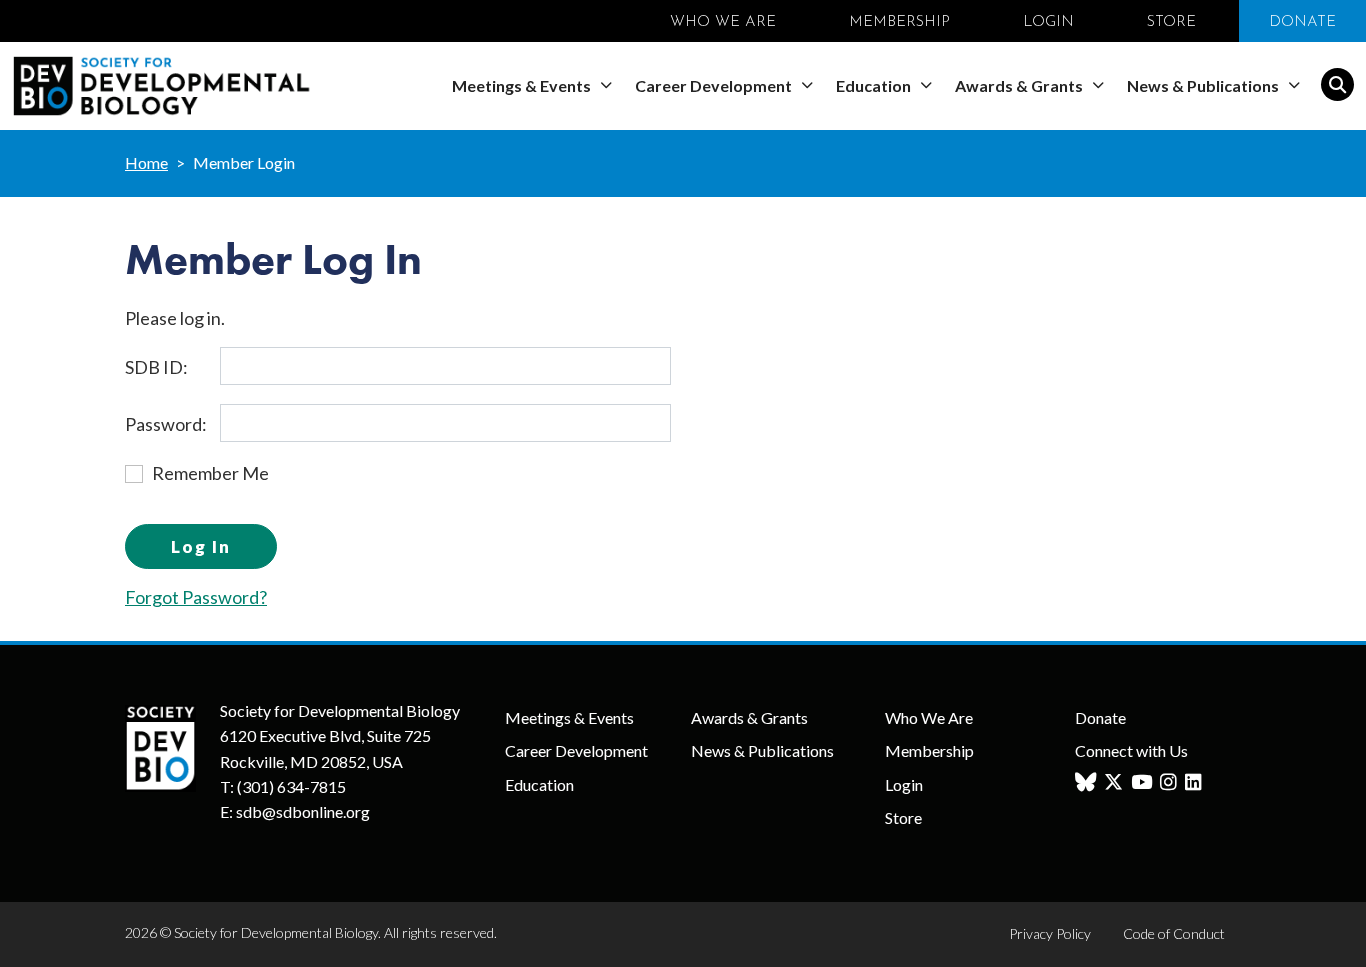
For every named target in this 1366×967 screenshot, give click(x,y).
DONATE (1302, 22)
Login (904, 784)
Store (903, 817)
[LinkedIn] (1196, 782)
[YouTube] (1144, 782)
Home (146, 162)
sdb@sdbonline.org (303, 811)
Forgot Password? (196, 597)
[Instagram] (1171, 782)
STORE (1171, 22)
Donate (1100, 717)
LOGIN (1048, 22)
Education (875, 85)
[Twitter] (1116, 782)
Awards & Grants (1020, 85)
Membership (929, 750)
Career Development (715, 85)
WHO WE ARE (723, 22)
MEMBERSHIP (899, 22)
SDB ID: (156, 367)
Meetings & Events (523, 85)
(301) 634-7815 (291, 786)
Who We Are (929, 717)
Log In (201, 546)
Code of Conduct (1174, 933)
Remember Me (210, 473)
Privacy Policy (1050, 933)
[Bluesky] (1088, 782)
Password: (166, 424)
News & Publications (1204, 85)
